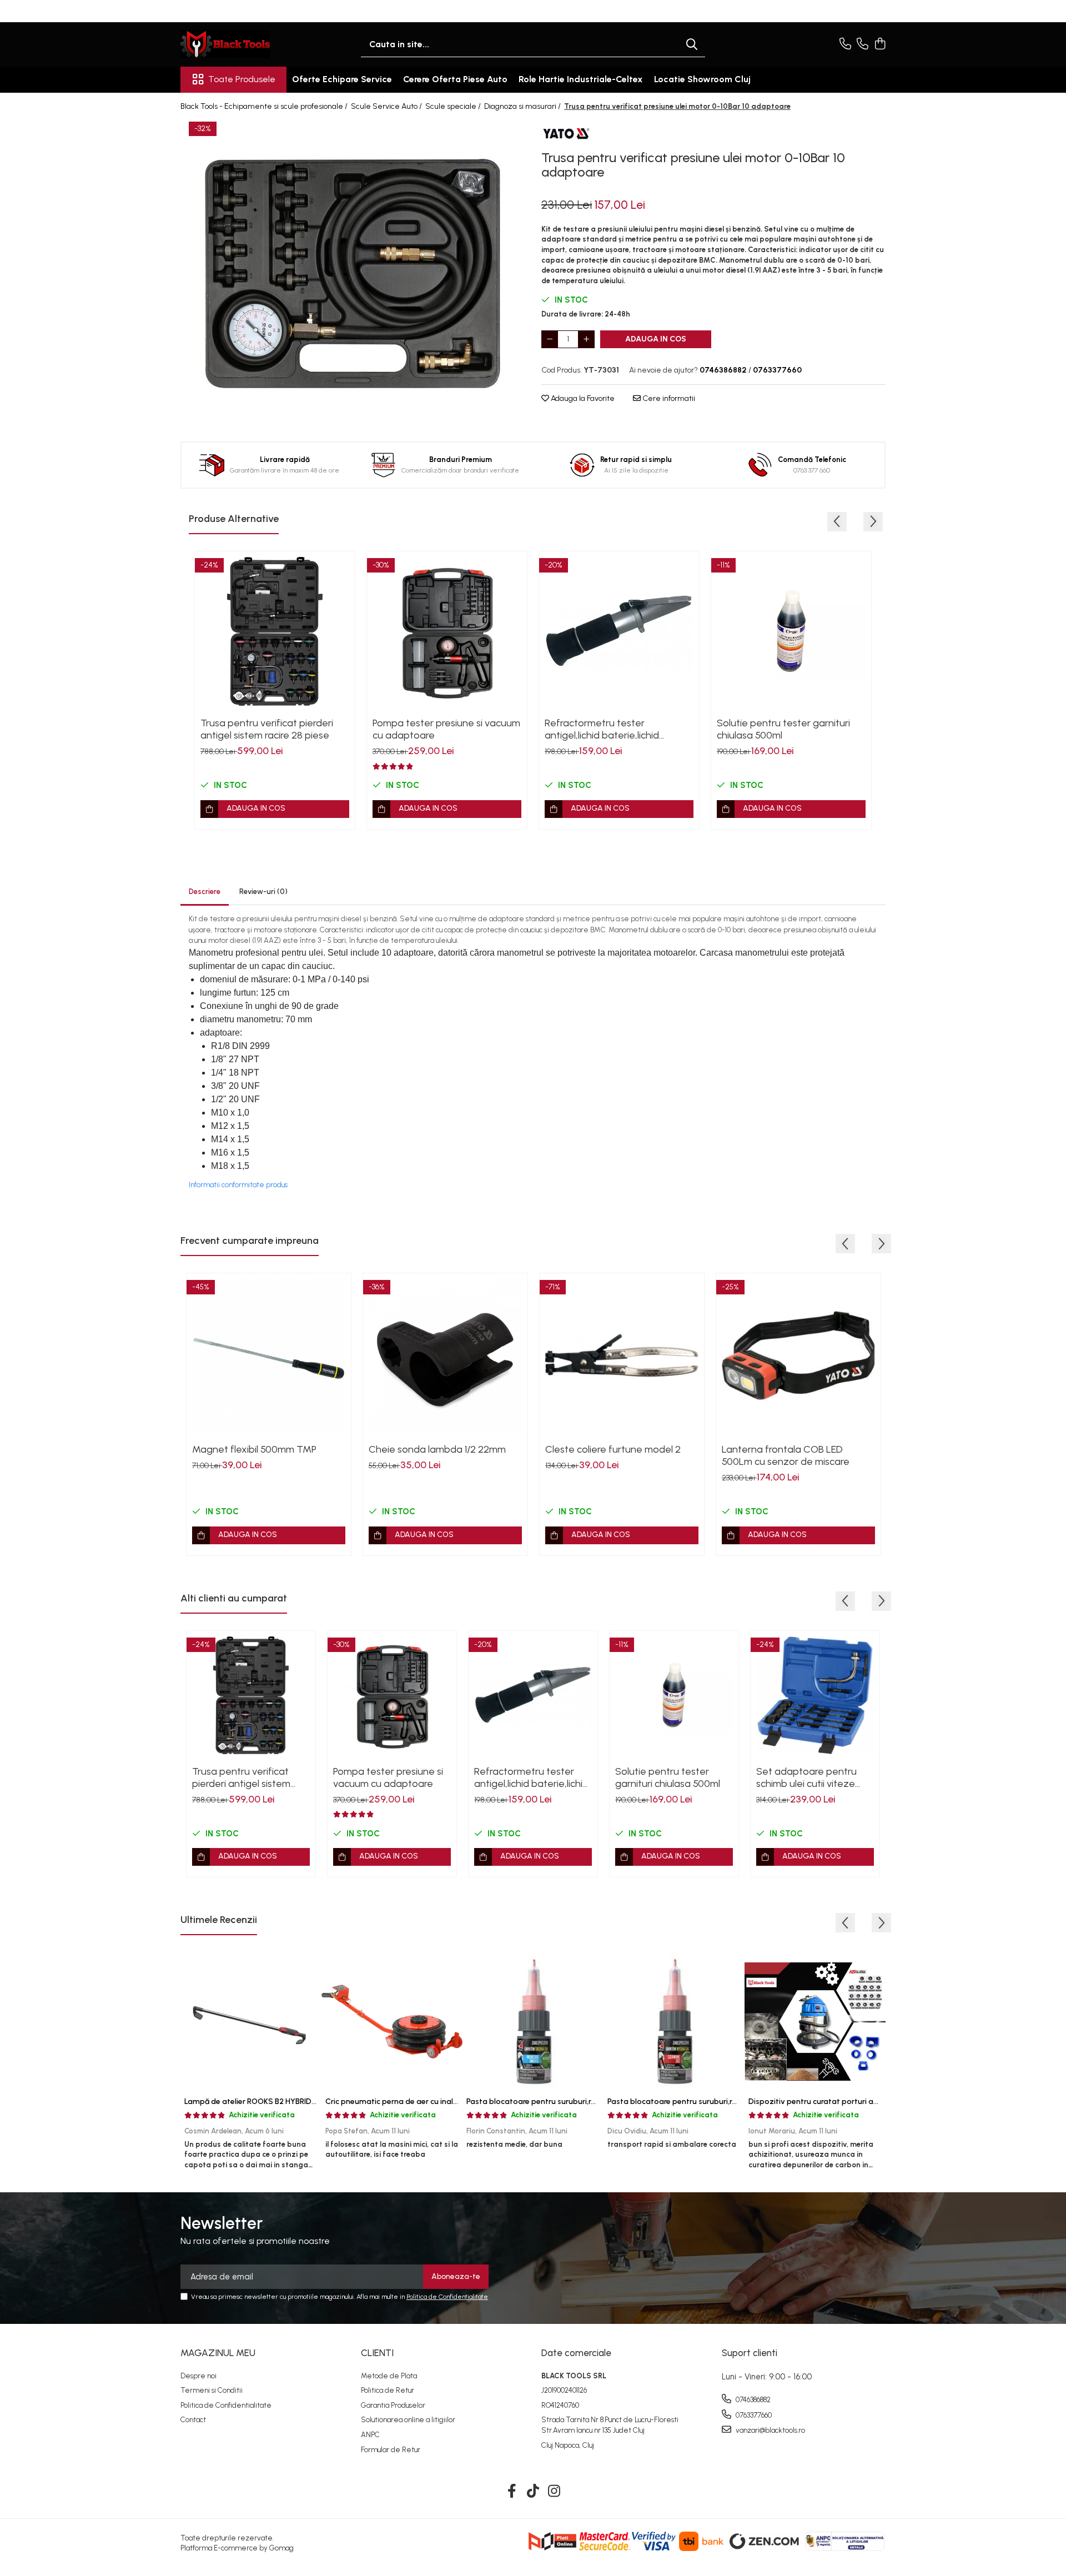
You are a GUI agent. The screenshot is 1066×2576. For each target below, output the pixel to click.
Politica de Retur (388, 2390)
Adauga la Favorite (582, 398)
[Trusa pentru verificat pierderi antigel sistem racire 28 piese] (275, 631)
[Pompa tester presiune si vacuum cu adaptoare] (447, 631)
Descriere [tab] (205, 892)
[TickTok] (533, 2492)
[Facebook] (512, 2492)
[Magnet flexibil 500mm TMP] (269, 1355)
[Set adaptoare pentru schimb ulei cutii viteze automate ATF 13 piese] (815, 1695)
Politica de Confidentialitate (447, 2297)
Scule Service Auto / (387, 106)
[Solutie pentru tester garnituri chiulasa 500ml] (791, 631)
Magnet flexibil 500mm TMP (254, 1449)
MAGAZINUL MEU (218, 2353)
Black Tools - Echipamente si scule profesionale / (265, 106)
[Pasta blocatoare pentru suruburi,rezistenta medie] (533, 2021)
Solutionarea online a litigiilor (408, 2420)
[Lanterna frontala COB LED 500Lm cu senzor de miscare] (798, 1355)
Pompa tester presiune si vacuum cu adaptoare (446, 729)
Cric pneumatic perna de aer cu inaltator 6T (405, 2102)
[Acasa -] (236, 44)
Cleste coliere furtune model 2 (613, 1449)
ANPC (370, 2435)
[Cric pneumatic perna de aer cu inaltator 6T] (392, 2021)
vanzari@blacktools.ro (770, 2430)
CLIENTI (377, 2353)
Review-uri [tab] (263, 892)
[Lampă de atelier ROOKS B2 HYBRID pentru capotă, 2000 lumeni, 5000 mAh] (251, 2021)
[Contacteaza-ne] (845, 44)
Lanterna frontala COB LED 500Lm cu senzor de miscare (786, 1455)
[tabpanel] (353, 273)
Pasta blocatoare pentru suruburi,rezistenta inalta (698, 2102)
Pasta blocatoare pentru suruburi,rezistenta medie (558, 2102)
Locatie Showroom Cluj (702, 79)
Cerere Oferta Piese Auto (455, 79)
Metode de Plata (389, 2376)
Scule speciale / (454, 106)
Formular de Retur (391, 2450)
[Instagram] (554, 2492)
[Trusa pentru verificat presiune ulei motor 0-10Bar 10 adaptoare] (353, 273)
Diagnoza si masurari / (523, 106)
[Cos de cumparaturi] (880, 44)
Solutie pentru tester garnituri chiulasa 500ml (783, 729)
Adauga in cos (656, 339)
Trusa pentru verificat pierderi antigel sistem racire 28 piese (267, 729)
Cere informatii (668, 398)
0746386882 (752, 2400)
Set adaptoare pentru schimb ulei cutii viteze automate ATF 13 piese (807, 1777)
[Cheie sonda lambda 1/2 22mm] (445, 1355)
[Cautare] (692, 45)
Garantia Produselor (393, 2405)
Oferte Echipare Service (342, 79)
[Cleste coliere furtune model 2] (622, 1355)
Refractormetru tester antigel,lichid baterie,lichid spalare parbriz (602, 729)
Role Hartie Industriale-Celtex (581, 79)
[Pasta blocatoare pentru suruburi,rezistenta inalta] (674, 2021)
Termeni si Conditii (212, 2390)
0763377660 (753, 2415)
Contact (193, 2420)
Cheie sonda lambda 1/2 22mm (437, 1449)
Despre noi (198, 2376)
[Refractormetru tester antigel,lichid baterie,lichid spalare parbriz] (619, 631)
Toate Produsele (242, 79)
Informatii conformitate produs (238, 1185)
